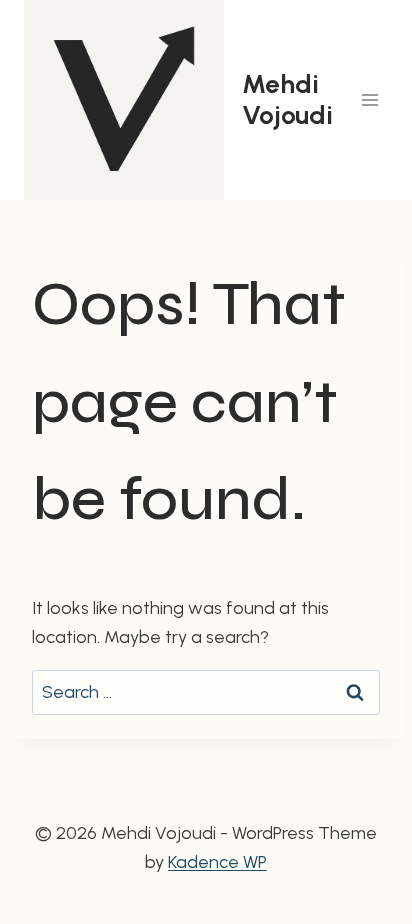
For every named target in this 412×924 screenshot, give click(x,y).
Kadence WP (217, 862)
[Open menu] (369, 99)
